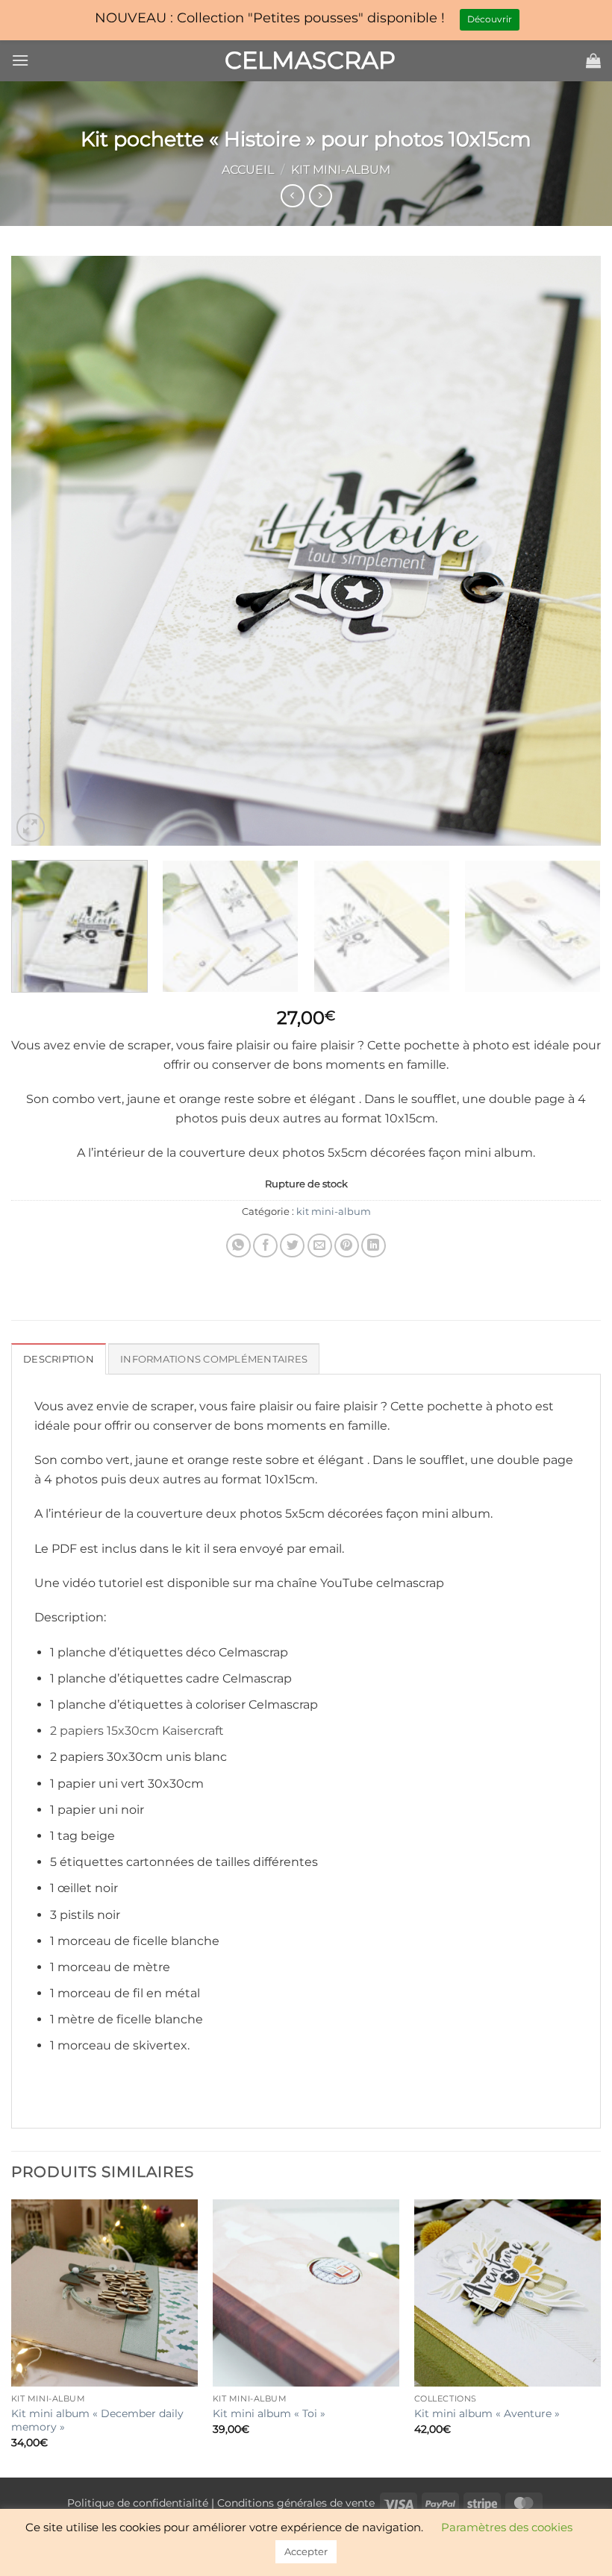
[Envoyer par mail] (320, 1246)
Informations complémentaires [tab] (214, 1359)
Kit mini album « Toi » (269, 2413)
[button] (20, 60)
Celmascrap (306, 60)
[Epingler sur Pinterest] (347, 1246)
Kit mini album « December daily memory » (97, 2421)
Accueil (248, 170)
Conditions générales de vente (296, 2503)
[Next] (570, 551)
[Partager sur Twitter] (292, 1246)
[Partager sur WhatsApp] (238, 1246)
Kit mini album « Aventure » (487, 2413)
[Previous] (42, 551)
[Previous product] (321, 196)
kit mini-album (341, 170)
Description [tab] (59, 1359)
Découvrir (490, 19)
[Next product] (292, 196)
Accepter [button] (306, 2551)
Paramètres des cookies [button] (507, 2527)
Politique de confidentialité (138, 2503)
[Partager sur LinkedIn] (374, 1246)
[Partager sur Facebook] (265, 1246)
